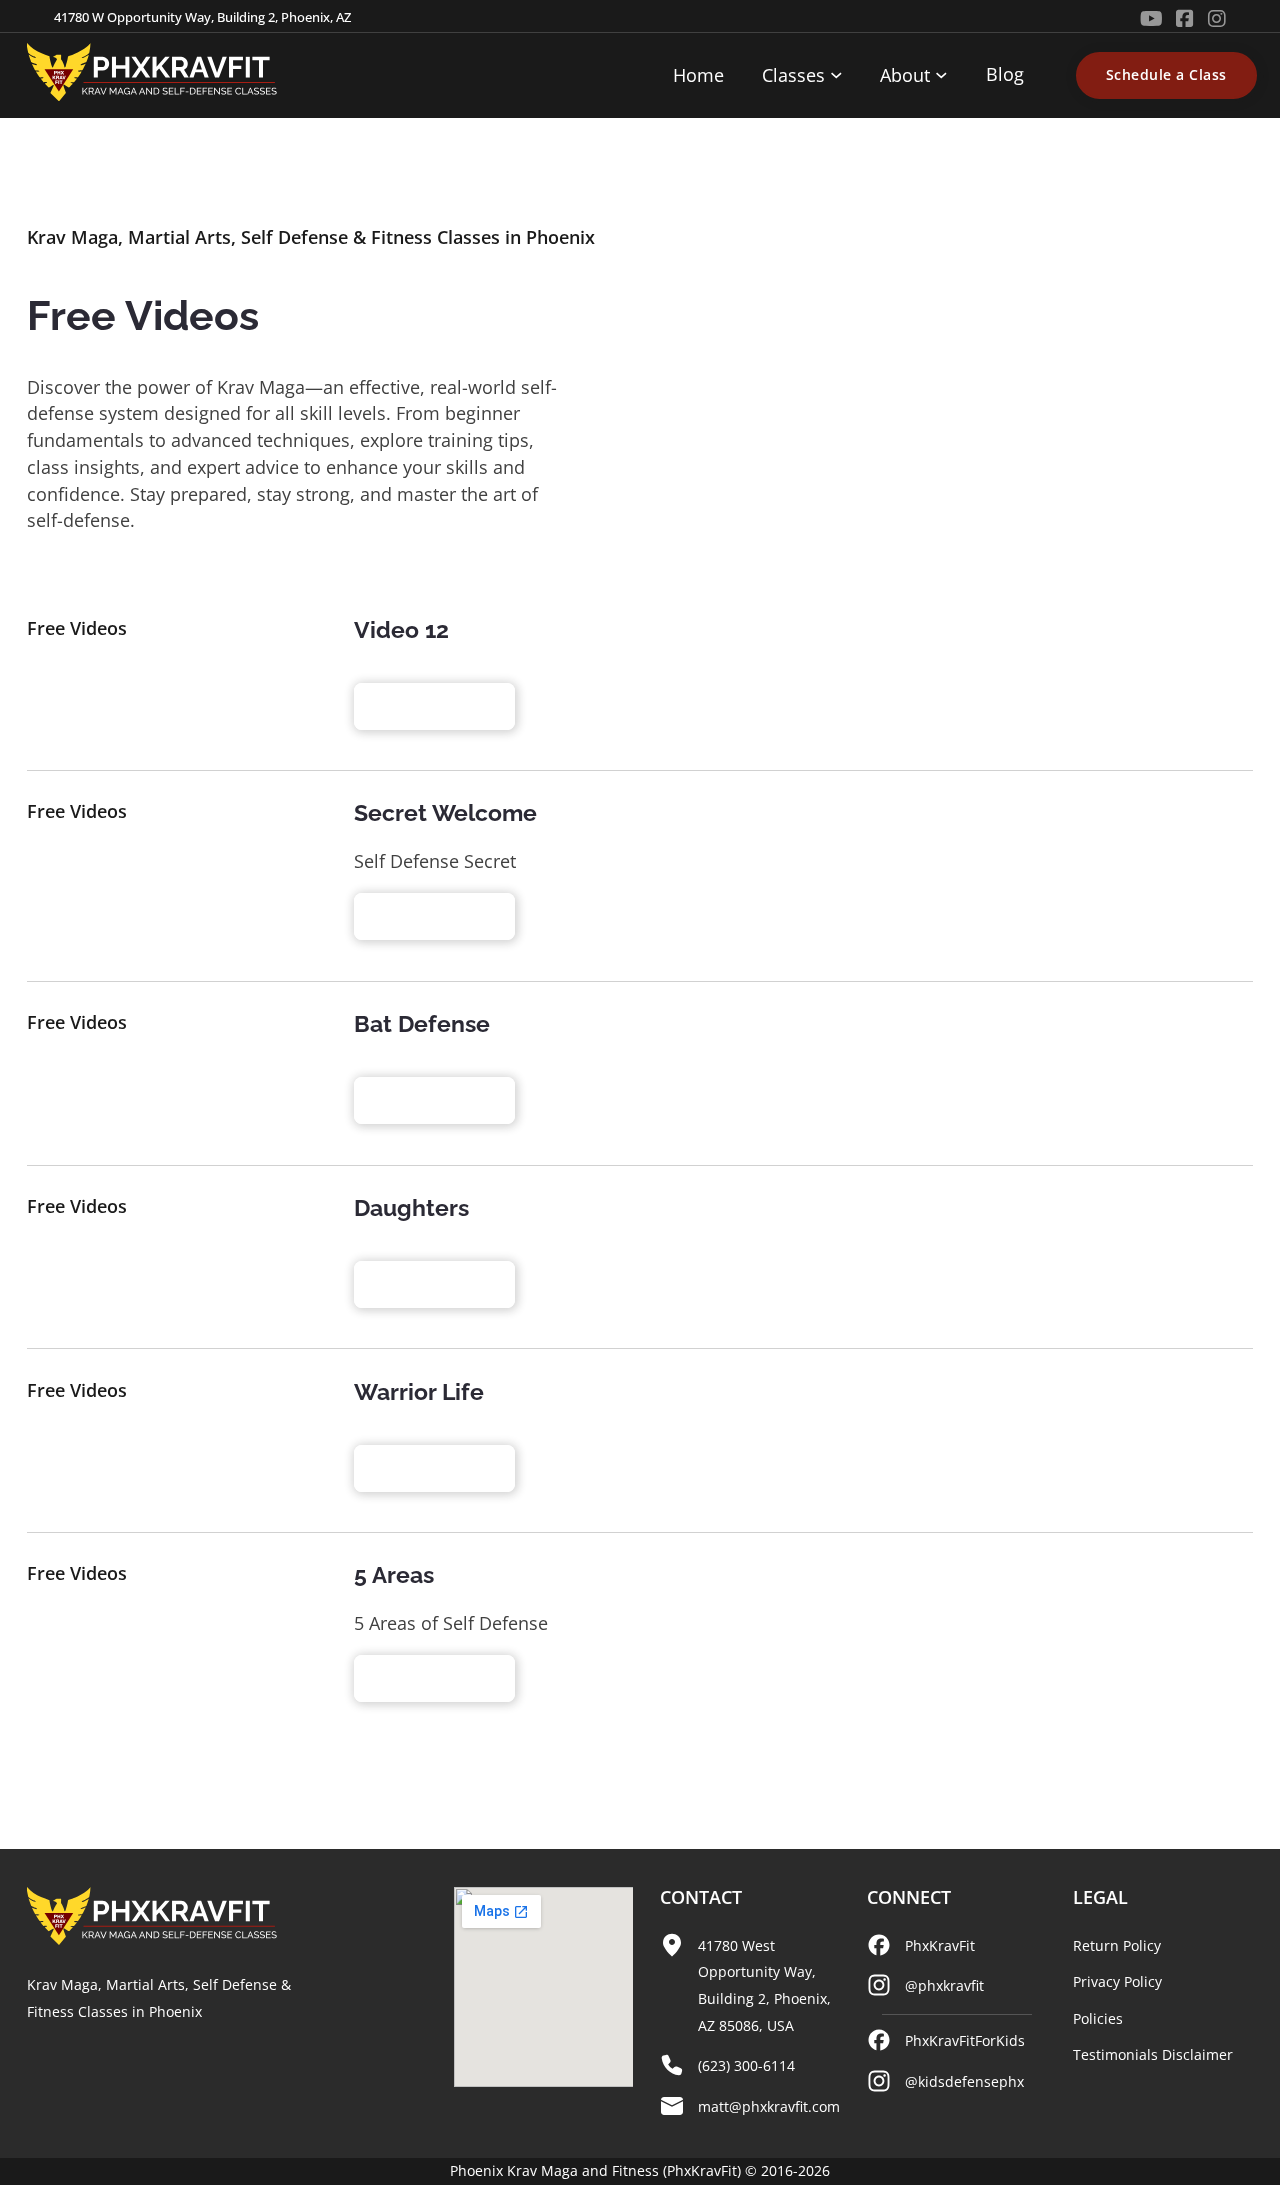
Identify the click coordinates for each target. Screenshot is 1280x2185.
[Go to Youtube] (1151, 19)
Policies (1098, 2018)
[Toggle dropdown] (836, 75)
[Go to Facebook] (1185, 19)
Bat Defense (422, 1023)
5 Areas (394, 1574)
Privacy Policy (1117, 1981)
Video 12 (401, 629)
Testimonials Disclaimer (1153, 2054)
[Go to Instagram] (1217, 19)
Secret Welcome (445, 812)
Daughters (411, 1207)
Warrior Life (419, 1391)
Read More (423, 705)
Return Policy (1117, 1945)
